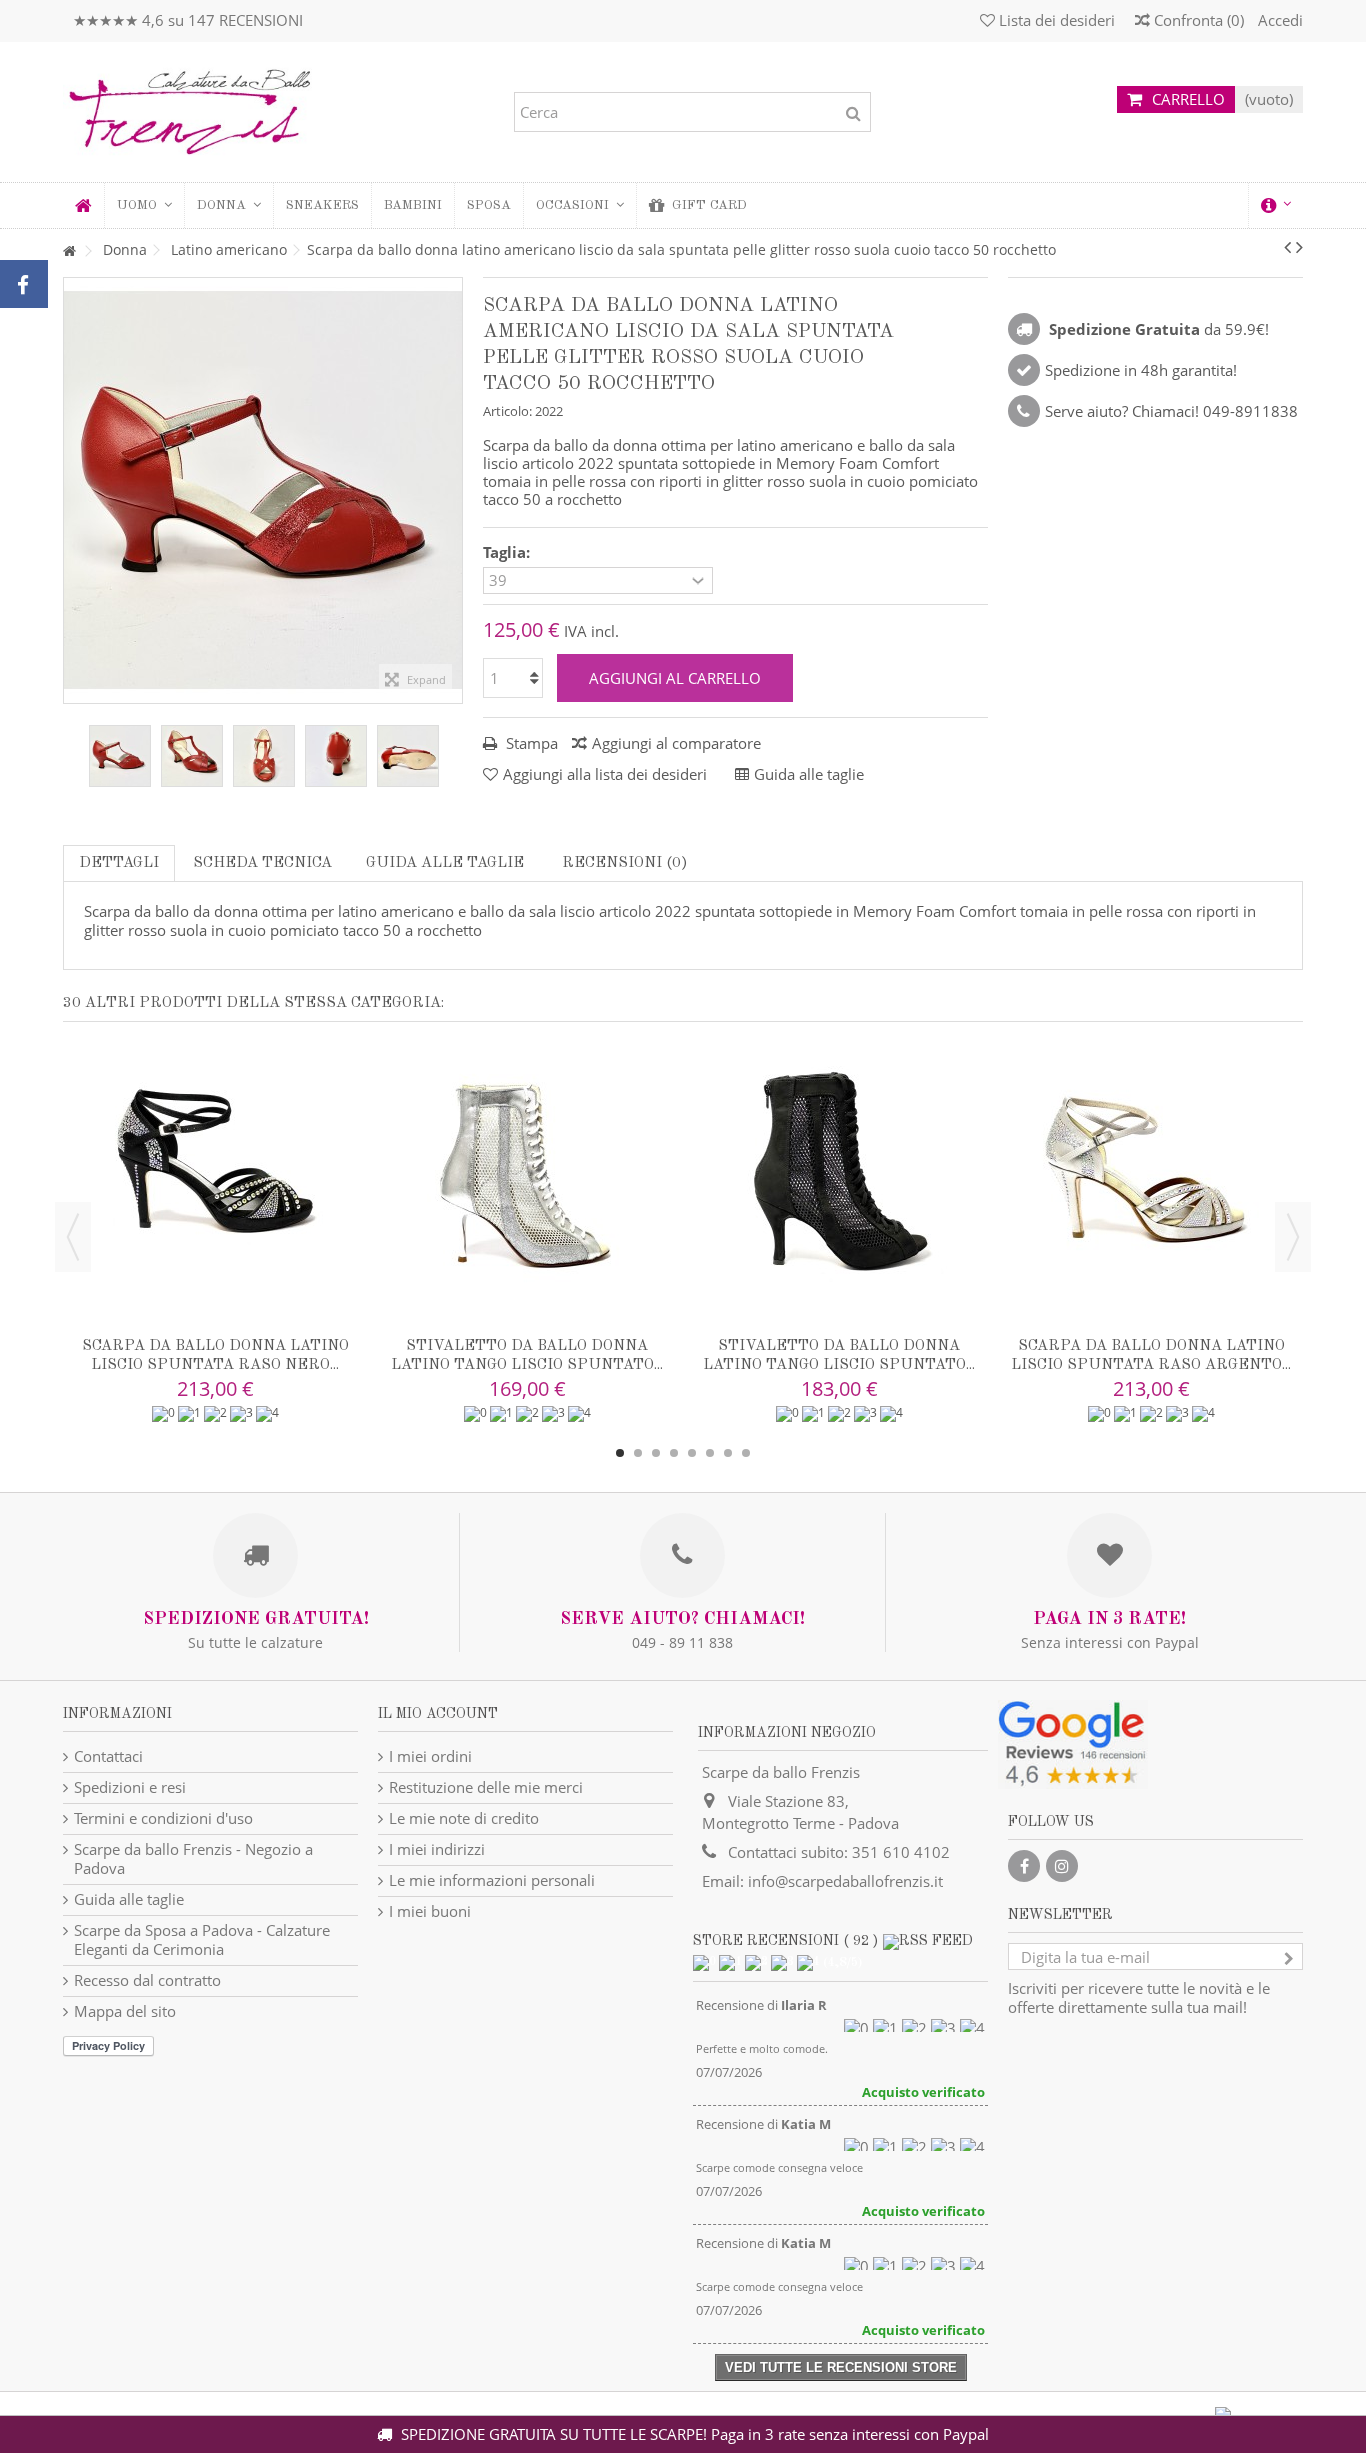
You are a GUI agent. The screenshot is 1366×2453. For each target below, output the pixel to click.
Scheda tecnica (262, 863)
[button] (228, 205)
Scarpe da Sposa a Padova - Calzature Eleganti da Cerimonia (202, 1940)
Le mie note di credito (464, 1818)
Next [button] (1293, 1237)
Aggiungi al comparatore (676, 743)
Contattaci (108, 1756)
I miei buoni (430, 1911)
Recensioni (623, 863)
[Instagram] (1062, 1866)
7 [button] (728, 1453)
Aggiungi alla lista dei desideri (605, 774)
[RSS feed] (928, 1941)
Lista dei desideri (1055, 20)
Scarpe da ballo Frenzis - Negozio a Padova (193, 1859)
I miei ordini (430, 1756)
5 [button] (692, 1453)
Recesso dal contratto (147, 1980)
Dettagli (119, 863)
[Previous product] (1287, 247)
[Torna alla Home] (69, 251)
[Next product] (1299, 247)
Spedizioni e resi (130, 1787)
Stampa (530, 743)
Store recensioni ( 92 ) (785, 1941)
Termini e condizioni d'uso (163, 1818)
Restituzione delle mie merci (486, 1787)
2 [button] (638, 1453)
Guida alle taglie (445, 863)
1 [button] (620, 1453)
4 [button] (674, 1453)
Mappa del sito (125, 2011)
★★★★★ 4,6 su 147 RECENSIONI (188, 20)
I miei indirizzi (437, 1849)
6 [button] (710, 1453)
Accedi (1278, 20)
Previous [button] (73, 1237)
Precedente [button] (74, 490)
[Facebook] (1024, 1866)
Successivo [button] (452, 490)
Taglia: (508, 552)
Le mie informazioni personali (492, 1880)
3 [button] (656, 1453)
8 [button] (746, 1453)
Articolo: (507, 411)
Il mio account (438, 1714)
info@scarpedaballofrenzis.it (845, 1881)
